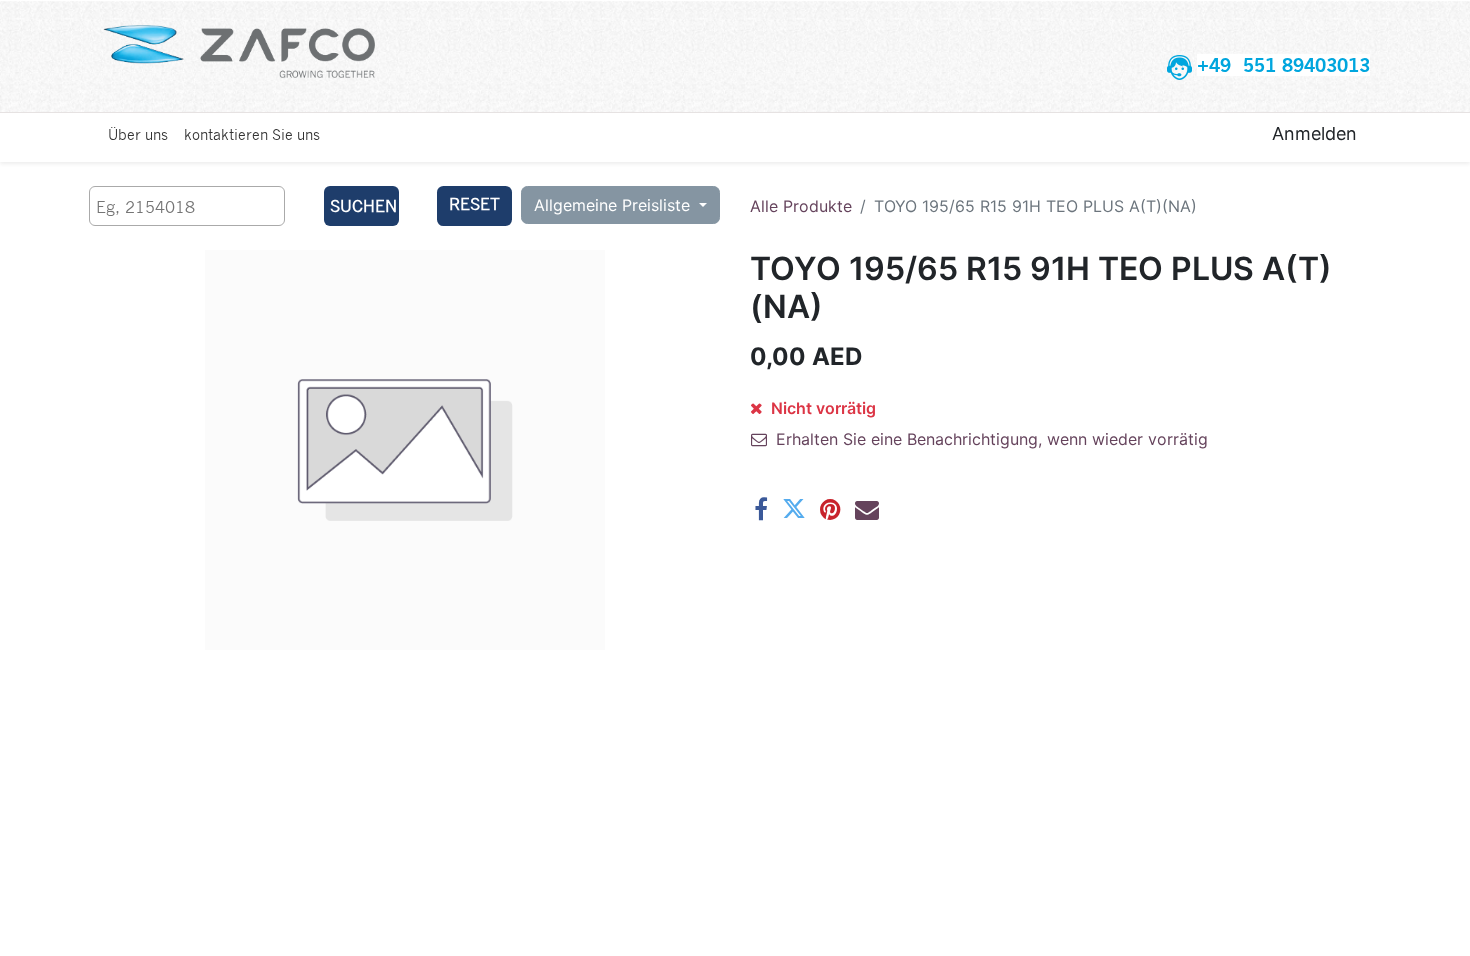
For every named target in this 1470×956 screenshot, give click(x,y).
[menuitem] (138, 134)
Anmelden (1314, 133)
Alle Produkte (801, 206)
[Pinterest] (830, 509)
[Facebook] (761, 509)
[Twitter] (794, 509)
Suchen (363, 205)
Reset (474, 203)
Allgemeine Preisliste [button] (614, 205)
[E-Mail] (867, 509)
